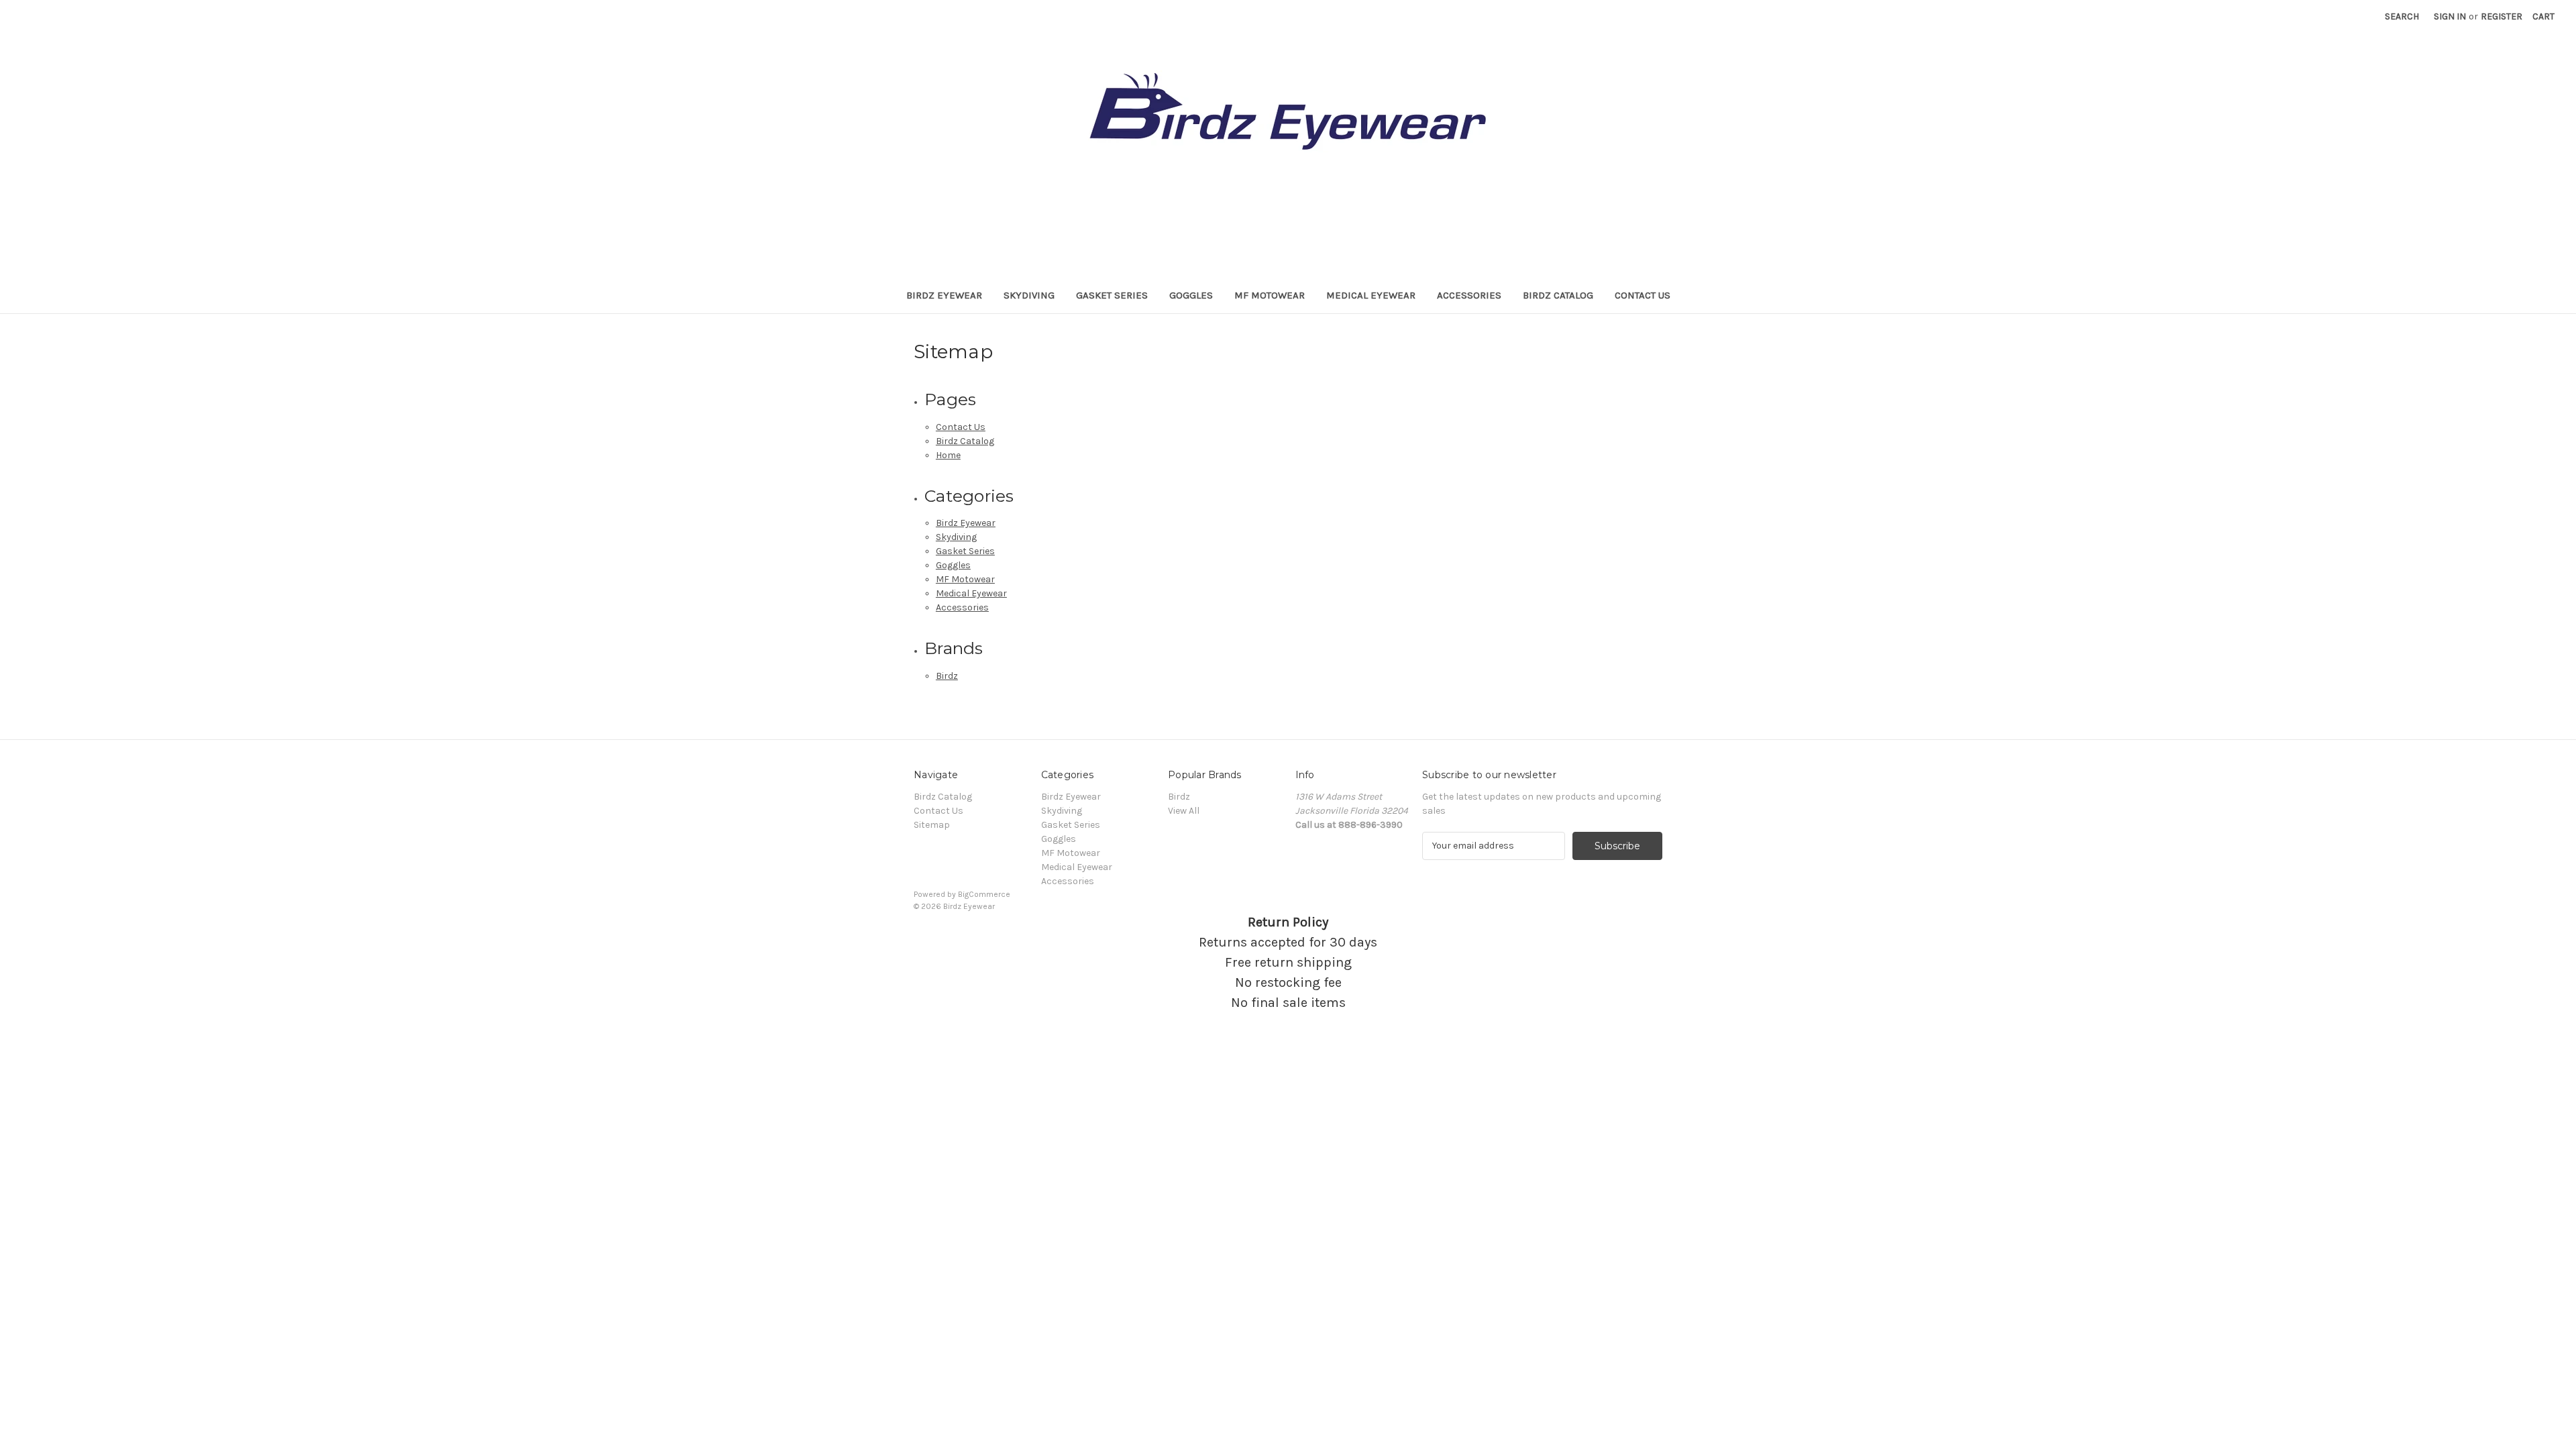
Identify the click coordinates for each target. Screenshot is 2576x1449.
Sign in (2450, 16)
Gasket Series (1112, 295)
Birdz (947, 676)
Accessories (1469, 295)
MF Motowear (1270, 295)
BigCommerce (984, 894)
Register (2502, 16)
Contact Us (1643, 295)
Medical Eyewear (1371, 295)
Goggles (1191, 295)
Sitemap (932, 825)
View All (1184, 811)
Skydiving (1029, 295)
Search (2402, 16)
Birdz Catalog (1558, 295)
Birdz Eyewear (944, 295)
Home (948, 455)
